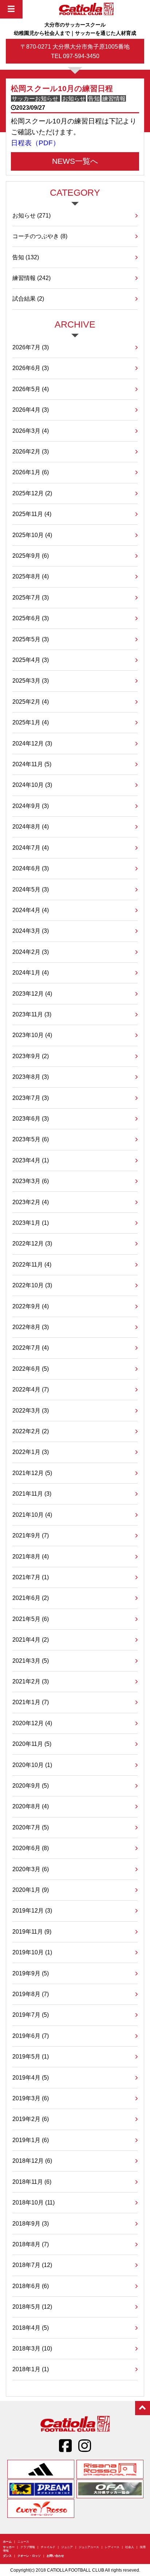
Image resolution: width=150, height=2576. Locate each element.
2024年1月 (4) (31, 972)
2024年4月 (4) (31, 910)
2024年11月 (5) (32, 764)
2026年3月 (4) (31, 431)
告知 (26, 257)
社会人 (130, 2547)
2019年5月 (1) (31, 2056)
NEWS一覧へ (75, 161)
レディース (112, 2547)
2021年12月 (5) (32, 1473)
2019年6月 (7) (31, 2036)
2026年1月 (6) (31, 472)
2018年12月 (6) (32, 2161)
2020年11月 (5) (32, 1744)
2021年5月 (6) (31, 1619)
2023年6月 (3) (31, 1118)
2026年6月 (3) (31, 368)
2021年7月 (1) (31, 1577)
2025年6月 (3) (31, 618)
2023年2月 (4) (31, 1202)
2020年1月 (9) (31, 1890)
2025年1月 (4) (31, 722)
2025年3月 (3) (31, 680)
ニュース (23, 2542)
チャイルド (48, 2547)
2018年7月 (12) (32, 2265)
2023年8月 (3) (31, 1077)
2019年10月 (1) (32, 1952)
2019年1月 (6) (31, 2140)
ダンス (7, 2556)
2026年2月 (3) (31, 451)
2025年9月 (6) (31, 556)
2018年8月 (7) (31, 2244)
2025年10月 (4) (32, 535)
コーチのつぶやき (40, 236)
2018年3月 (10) (32, 2348)
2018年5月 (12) (32, 2307)
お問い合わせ (55, 2556)
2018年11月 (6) (32, 2182)
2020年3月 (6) (31, 1869)
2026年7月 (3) (31, 347)
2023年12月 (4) (32, 994)
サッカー (9, 2547)
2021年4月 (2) (31, 1640)
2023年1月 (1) (31, 1223)
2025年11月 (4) (32, 514)
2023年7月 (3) (31, 1098)
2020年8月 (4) (31, 1806)
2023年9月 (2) (31, 1056)
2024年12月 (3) (32, 743)
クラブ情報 (28, 2547)
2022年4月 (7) (31, 1389)
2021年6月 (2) (31, 1598)
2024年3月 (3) (31, 931)
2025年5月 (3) (31, 639)
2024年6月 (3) (31, 868)
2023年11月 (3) (32, 1014)
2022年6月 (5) (31, 1369)
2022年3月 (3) (31, 1410)
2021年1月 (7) (31, 1702)
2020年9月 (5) (31, 1785)
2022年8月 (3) (31, 1327)
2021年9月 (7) (31, 1535)
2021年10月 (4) (32, 1515)
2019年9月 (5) (31, 1973)
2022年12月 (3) (32, 1243)
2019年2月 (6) (31, 2119)
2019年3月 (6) (31, 2098)
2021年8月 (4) (31, 1556)
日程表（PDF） (35, 143)
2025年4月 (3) (31, 660)
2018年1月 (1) (31, 2369)
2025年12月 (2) (32, 493)
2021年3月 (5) (31, 1661)
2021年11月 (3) (32, 1494)
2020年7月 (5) (31, 1827)
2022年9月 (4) (31, 1306)
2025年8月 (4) (31, 576)
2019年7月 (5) (31, 2015)
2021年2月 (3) (31, 1681)
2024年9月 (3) (31, 806)
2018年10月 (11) (33, 2202)
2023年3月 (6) (31, 1181)
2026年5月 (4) (31, 389)
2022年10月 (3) (32, 1285)
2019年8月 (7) (31, 1994)
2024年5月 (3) (31, 889)
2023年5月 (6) (31, 1139)
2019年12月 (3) (32, 1910)
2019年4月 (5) (31, 2077)
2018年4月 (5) (31, 2328)
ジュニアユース (89, 2547)
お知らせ (31, 215)
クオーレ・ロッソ (29, 2556)
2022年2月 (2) (31, 1431)
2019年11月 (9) (32, 1931)
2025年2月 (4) (31, 702)
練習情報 (31, 278)
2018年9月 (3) (31, 2223)
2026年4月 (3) (31, 410)
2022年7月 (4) (31, 1348)
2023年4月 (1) (31, 1160)
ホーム (7, 2542)
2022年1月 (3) (31, 1452)
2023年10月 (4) (32, 1035)
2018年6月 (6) (31, 2286)
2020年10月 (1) (32, 1765)
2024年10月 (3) (32, 785)
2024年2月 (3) (31, 952)
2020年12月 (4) (32, 1723)
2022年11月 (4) (32, 1264)
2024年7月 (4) (31, 848)
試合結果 (28, 298)
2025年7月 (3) (31, 597)
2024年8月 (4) (31, 826)
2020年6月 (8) (31, 1848)
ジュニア (67, 2547)
